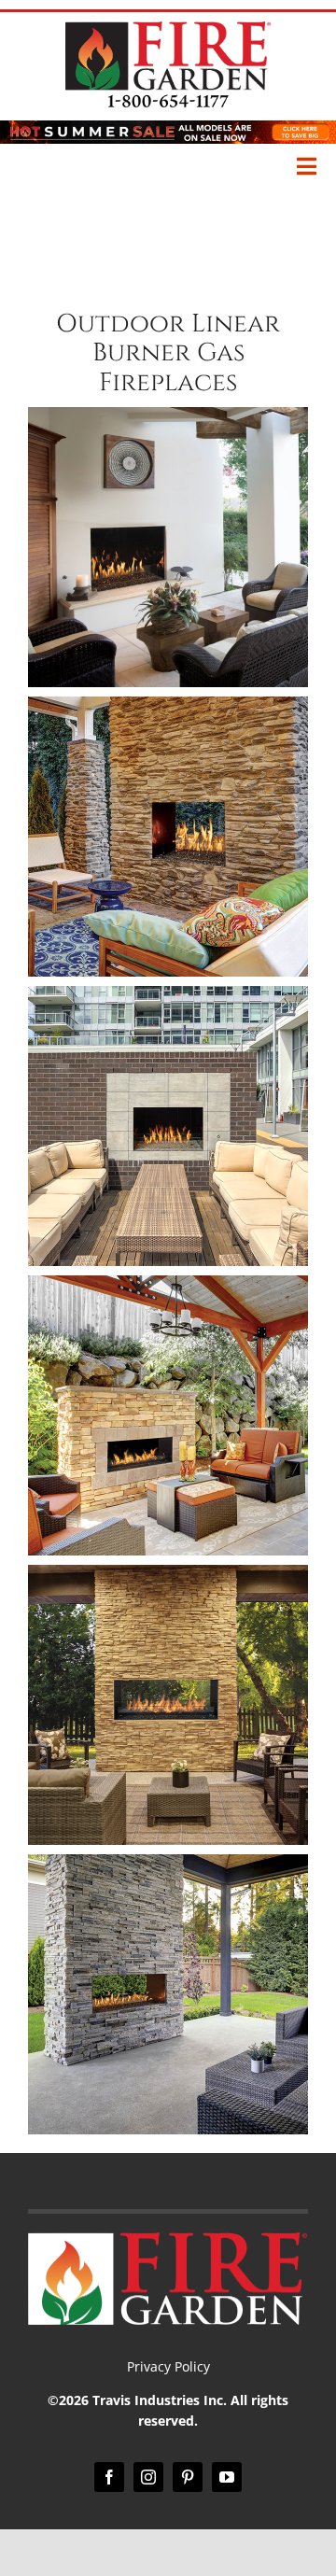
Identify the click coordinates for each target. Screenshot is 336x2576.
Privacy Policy (168, 2366)
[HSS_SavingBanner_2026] (168, 129)
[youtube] (227, 2477)
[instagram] (148, 2477)
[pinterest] (188, 2477)
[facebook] (109, 2477)
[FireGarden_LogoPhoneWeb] (168, 30)
